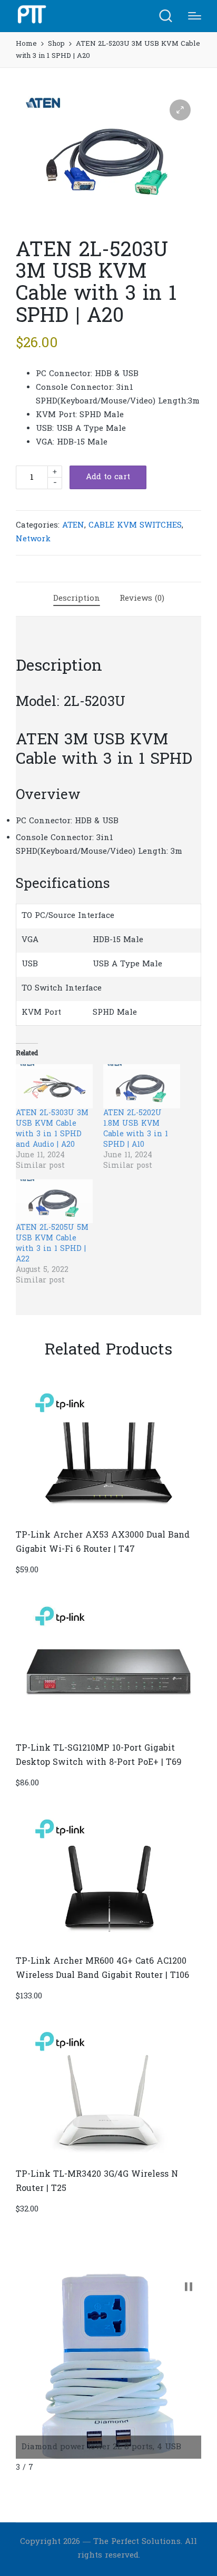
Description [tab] (77, 599)
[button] (180, 110)
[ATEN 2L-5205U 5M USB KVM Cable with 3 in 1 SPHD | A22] (54, 1201)
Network (33, 539)
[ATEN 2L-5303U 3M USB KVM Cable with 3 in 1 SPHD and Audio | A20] (54, 1086)
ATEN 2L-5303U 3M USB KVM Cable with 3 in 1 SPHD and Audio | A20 (52, 1129)
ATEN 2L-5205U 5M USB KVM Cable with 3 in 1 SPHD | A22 (52, 1244)
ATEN (73, 526)
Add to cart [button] (108, 1519)
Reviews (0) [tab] (142, 599)
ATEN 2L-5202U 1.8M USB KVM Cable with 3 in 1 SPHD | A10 (136, 1129)
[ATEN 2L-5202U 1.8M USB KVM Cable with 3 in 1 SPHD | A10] (142, 1086)
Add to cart (108, 477)
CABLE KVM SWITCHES (135, 526)
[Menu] (195, 16)
